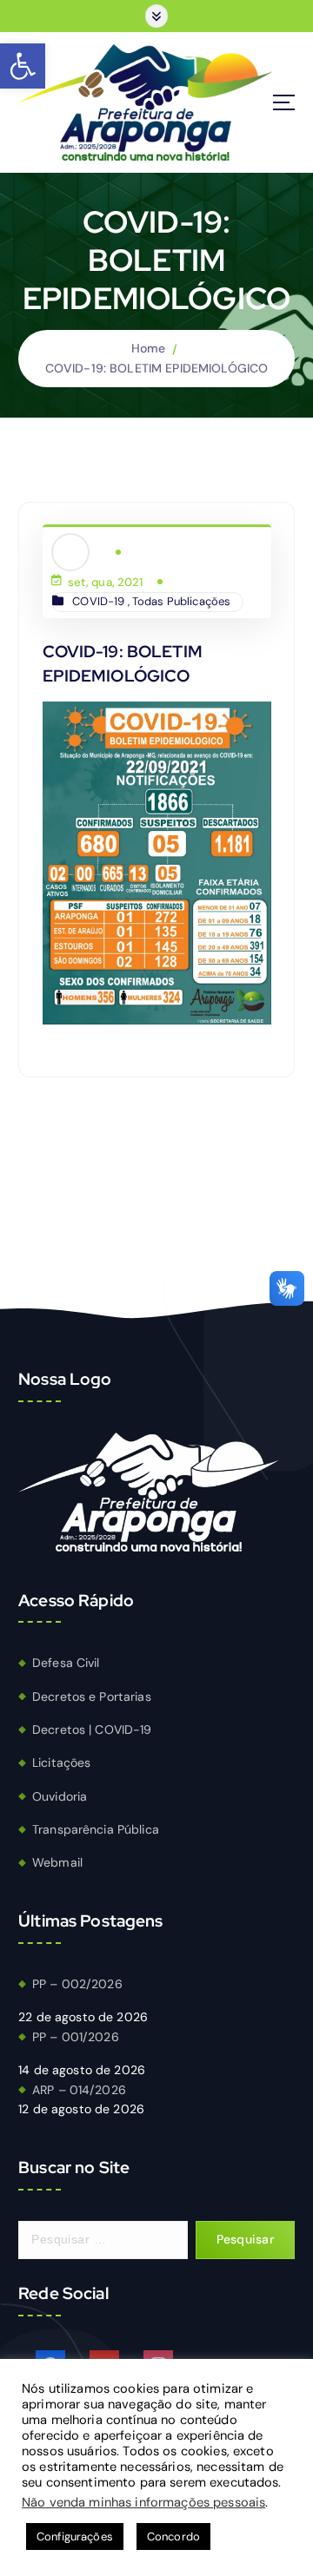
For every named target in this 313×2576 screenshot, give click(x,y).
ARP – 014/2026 (79, 2090)
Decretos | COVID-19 (92, 1729)
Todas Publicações (181, 601)
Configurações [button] (75, 2536)
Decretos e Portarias (92, 1696)
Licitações (61, 1762)
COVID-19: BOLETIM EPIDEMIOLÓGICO (157, 368)
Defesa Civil (66, 1663)
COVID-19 (98, 601)
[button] (23, 66)
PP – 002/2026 (77, 1984)
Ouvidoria (60, 1796)
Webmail (57, 1862)
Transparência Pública (96, 1829)
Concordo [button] (173, 2536)
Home (149, 348)
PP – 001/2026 (76, 2037)
